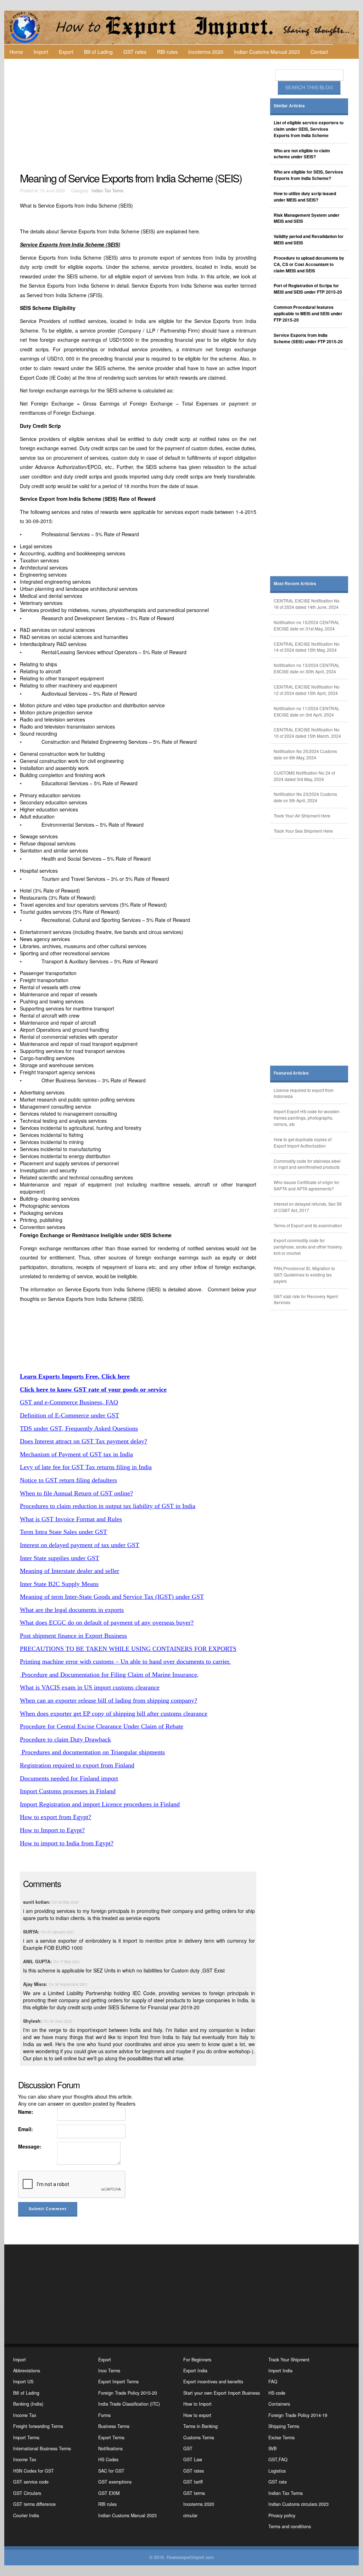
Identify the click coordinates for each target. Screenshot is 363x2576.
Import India (280, 2371)
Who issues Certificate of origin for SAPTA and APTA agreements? (306, 1185)
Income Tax (25, 2415)
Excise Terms (281, 2438)
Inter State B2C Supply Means (59, 1584)
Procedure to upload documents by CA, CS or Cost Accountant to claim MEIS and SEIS (309, 264)
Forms (104, 2415)
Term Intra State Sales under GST (63, 1532)
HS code (277, 2393)
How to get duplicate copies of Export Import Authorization (303, 1142)
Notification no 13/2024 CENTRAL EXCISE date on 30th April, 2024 (307, 668)
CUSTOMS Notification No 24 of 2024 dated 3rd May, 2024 (304, 776)
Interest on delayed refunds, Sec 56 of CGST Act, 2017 (308, 1207)
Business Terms (114, 2426)
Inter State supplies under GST (60, 1558)
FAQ (273, 2382)
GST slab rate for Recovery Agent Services (306, 1299)
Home (16, 52)
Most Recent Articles (295, 584)
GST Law (193, 2459)
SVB (272, 2448)
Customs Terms (199, 2438)
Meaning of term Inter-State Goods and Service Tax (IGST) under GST (112, 1597)
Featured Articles (291, 1073)
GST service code (31, 2482)
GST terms (194, 2493)
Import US (23, 2382)
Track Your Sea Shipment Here (303, 831)
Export (66, 52)
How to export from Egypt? (55, 1817)
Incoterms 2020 (206, 52)
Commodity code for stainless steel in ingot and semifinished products (307, 1164)
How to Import (197, 2404)
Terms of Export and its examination (308, 1225)
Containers (279, 2404)
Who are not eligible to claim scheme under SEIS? (302, 154)
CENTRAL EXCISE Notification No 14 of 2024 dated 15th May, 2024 (307, 647)
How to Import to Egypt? (52, 1830)
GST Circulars (27, 2493)
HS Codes (108, 2459)
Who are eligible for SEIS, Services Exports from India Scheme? (308, 175)
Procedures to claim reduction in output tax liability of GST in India (108, 1506)
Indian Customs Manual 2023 (267, 52)
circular (190, 2515)
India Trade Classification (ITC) (129, 2404)
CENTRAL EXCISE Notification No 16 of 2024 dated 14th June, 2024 (307, 604)
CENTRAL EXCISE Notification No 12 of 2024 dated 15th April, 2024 (307, 690)
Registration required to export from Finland (77, 1765)
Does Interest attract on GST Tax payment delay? (83, 1441)
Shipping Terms (284, 2426)
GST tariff (193, 2482)
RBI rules (167, 52)
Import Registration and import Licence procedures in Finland (100, 1804)
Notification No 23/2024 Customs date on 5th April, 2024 (305, 797)
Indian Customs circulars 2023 (298, 2504)
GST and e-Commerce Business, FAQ (69, 1402)
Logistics (277, 2471)
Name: (26, 2112)
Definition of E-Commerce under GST (69, 1415)
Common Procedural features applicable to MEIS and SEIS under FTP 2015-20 (308, 314)
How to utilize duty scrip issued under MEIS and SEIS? (305, 197)
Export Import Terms (118, 2382)
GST (188, 2448)
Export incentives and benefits (213, 2382)
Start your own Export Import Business (222, 2393)
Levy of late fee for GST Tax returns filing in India (86, 1467)
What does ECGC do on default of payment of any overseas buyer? (107, 1623)
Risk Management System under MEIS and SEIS (307, 218)
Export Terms (111, 2438)
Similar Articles (289, 106)
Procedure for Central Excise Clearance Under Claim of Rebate (102, 1726)
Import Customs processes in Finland (68, 1791)
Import (41, 52)
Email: (26, 2129)
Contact (319, 52)
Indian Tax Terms (107, 191)
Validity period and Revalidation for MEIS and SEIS (309, 240)
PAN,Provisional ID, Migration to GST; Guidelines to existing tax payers (304, 1275)
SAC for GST (111, 2471)
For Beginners (197, 2360)
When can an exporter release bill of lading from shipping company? (108, 1700)
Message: (30, 2146)
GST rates (135, 52)
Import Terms (26, 2438)
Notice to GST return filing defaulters (68, 1480)
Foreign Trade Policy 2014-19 (298, 2415)
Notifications (110, 2448)
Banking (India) (28, 2404)
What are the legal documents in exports (72, 1610)
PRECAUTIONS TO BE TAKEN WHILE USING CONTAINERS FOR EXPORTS (128, 1649)
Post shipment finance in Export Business (73, 1636)
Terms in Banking (200, 2426)
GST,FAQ (278, 2459)
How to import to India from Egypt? (67, 1843)
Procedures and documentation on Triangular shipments (92, 1752)
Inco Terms (109, 2371)
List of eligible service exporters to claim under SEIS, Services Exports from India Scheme (309, 129)
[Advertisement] (139, 115)
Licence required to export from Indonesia (304, 1093)
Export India (195, 2371)
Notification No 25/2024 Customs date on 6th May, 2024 (305, 754)
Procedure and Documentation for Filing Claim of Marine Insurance (108, 1675)
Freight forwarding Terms (38, 2426)
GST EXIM (109, 2493)
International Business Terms (42, 2448)
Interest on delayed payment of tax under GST (80, 1545)
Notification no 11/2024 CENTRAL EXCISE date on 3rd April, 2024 (307, 711)
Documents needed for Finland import (69, 1778)
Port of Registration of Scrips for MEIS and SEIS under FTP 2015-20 (308, 289)
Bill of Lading (98, 52)
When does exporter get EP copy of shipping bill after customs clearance (114, 1714)
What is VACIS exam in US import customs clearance (90, 1687)
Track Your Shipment (289, 2360)
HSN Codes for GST (33, 2471)
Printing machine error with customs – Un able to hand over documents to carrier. (125, 1661)
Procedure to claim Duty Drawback (65, 1739)
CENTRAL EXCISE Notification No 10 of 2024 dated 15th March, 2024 (307, 733)
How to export (197, 2415)
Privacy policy (282, 2515)
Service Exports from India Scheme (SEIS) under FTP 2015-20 (308, 338)
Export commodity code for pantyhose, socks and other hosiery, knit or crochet (308, 1247)
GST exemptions (115, 2482)
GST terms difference (34, 2504)
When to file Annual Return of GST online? (76, 1493)
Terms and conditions (290, 2526)
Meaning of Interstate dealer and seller (69, 1571)
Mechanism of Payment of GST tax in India (76, 1454)
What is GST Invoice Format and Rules (71, 1519)
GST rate (278, 2482)
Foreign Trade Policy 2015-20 (128, 2393)
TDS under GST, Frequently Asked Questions (79, 1428)
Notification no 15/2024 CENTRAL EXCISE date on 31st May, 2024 (307, 625)
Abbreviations (27, 2371)
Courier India (26, 2515)
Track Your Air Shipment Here (302, 816)
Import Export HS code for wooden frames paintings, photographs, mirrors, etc (307, 1118)
